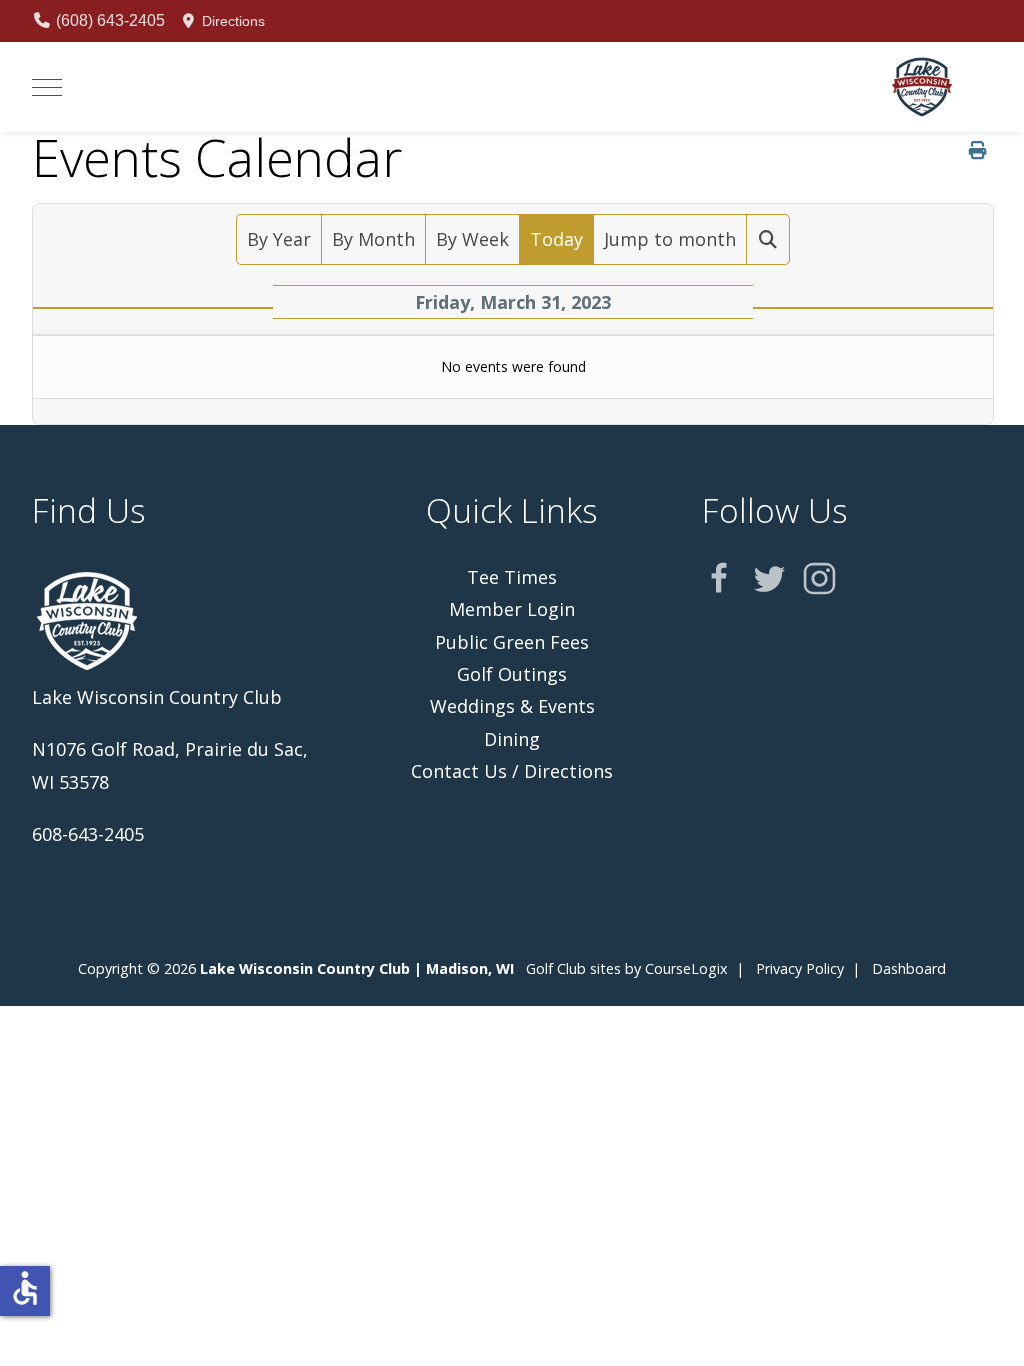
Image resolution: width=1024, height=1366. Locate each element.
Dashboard (909, 968)
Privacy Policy (800, 968)
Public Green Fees (512, 642)
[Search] (768, 239)
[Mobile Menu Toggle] (47, 87)
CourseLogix (686, 968)
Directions (231, 21)
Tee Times (512, 577)
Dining (512, 739)
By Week (472, 239)
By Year (279, 239)
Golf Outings (512, 674)
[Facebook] (719, 578)
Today (556, 239)
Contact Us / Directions (512, 771)
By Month (373, 239)
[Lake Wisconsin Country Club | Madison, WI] (922, 87)
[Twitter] (769, 578)
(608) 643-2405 (108, 20)
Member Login (512, 609)
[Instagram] (819, 578)
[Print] (978, 150)
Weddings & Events (512, 706)
